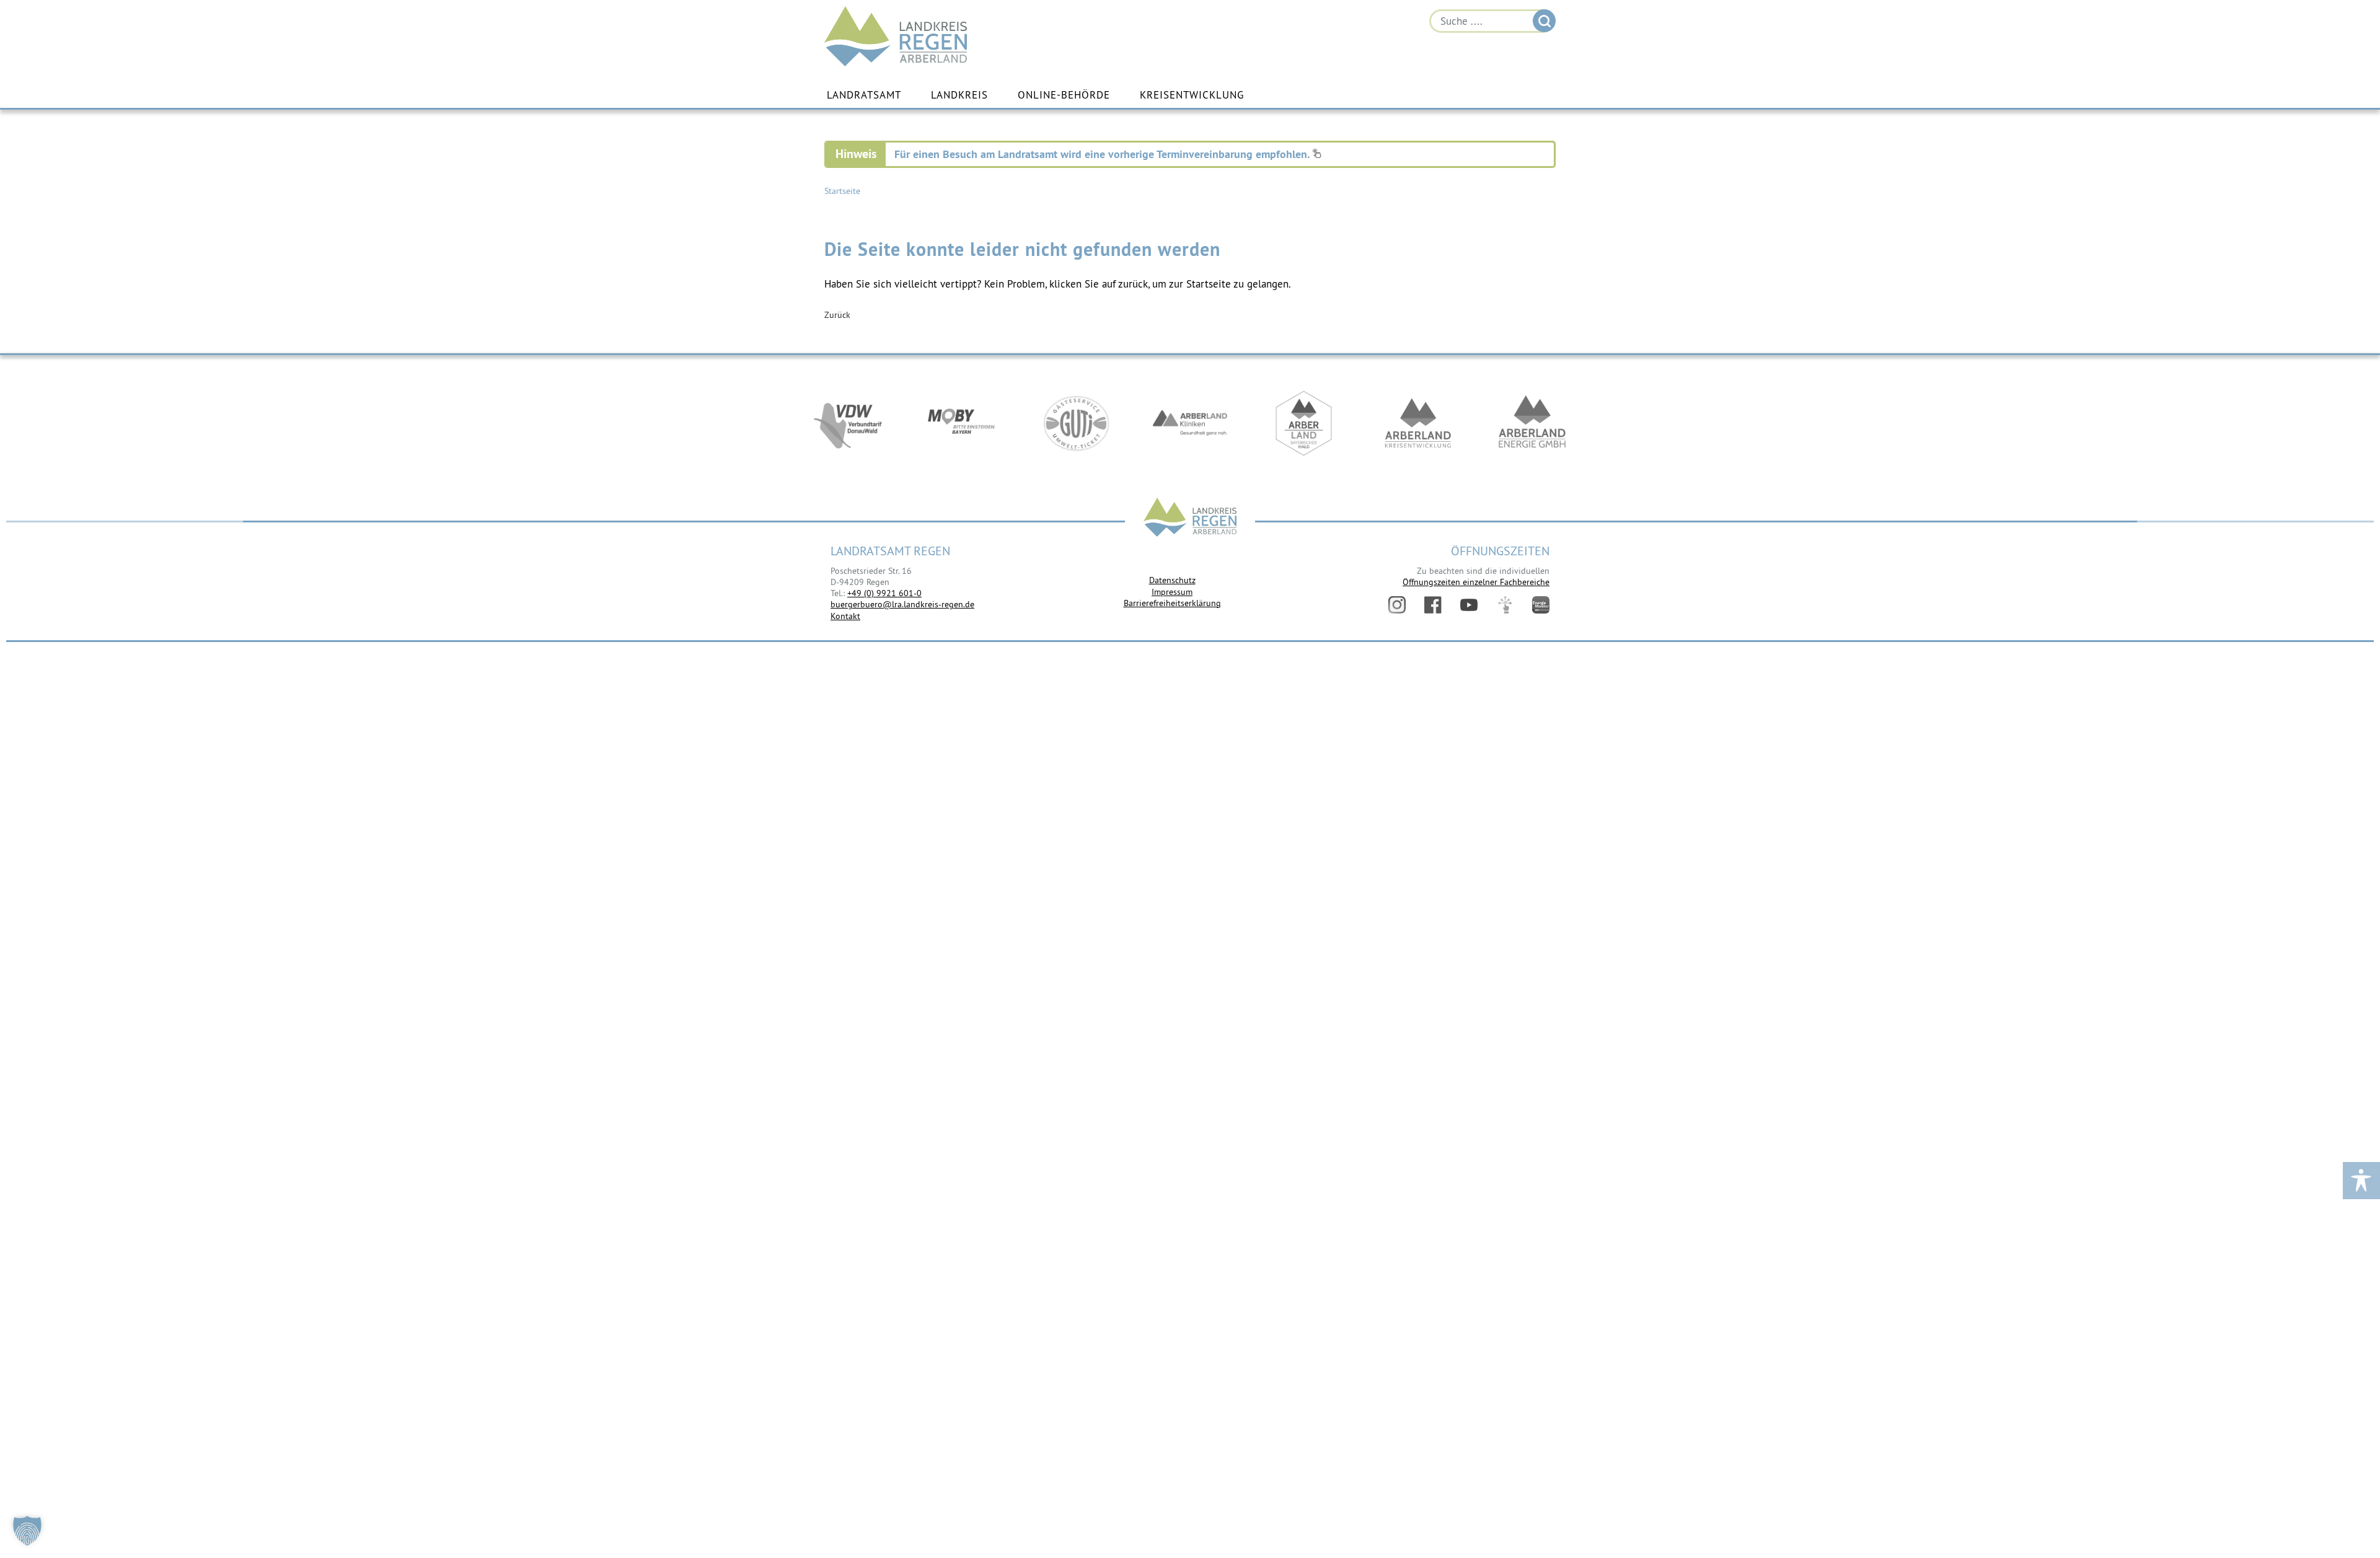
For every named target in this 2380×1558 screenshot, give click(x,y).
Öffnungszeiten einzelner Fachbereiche (1476, 582)
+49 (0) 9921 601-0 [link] (884, 593)
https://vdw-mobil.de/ (848, 423)
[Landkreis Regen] (1190, 518)
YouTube (1469, 605)
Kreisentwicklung (1192, 95)
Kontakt (845, 616)
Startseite (842, 191)
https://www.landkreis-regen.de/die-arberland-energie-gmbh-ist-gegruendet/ (1532, 423)
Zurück (837, 315)
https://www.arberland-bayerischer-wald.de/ (1304, 423)
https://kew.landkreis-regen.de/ (1418, 423)
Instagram (1397, 605)
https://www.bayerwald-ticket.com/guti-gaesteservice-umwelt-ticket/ (1076, 423)
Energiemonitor (1541, 605)
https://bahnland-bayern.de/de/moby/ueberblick (962, 423)
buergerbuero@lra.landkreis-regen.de (902, 604)
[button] (27, 1531)
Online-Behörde (1064, 95)
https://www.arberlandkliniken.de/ (1190, 423)
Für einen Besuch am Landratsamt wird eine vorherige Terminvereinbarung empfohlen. (1103, 154)
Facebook (1433, 605)
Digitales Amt (1505, 605)
